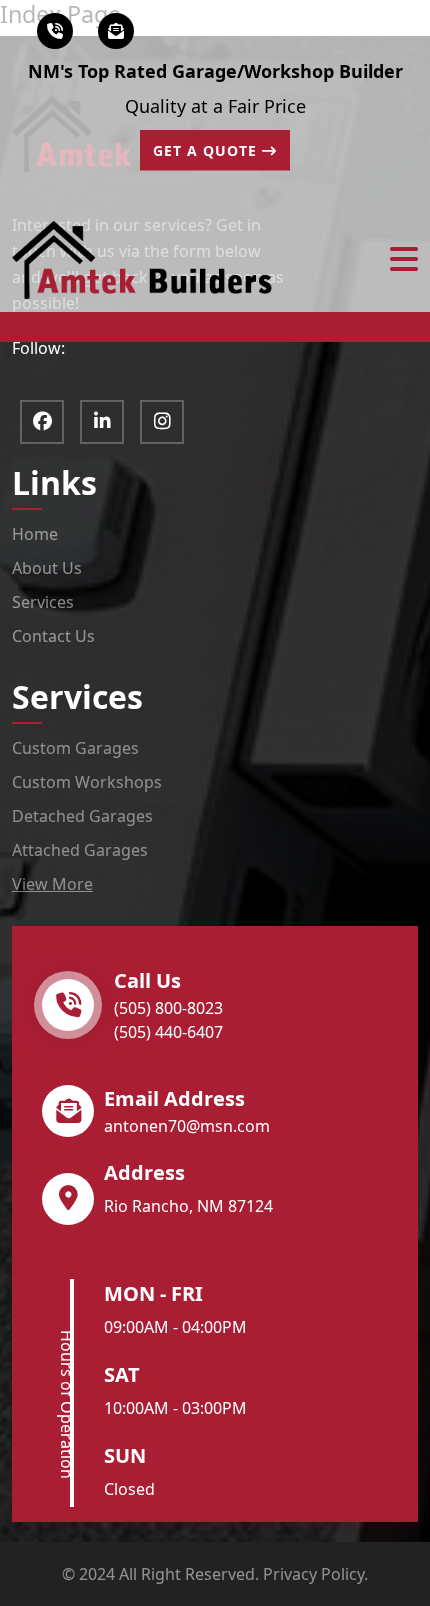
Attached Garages (80, 850)
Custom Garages (75, 748)
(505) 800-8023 (168, 1008)
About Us (47, 568)
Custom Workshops (87, 782)
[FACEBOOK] (42, 422)
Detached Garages (82, 816)
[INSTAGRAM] (162, 422)
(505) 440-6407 (168, 1032)
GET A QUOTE (207, 150)
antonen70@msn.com (187, 1126)
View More (52, 884)
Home (35, 534)
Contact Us (53, 636)
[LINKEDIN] (102, 422)
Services (43, 602)
